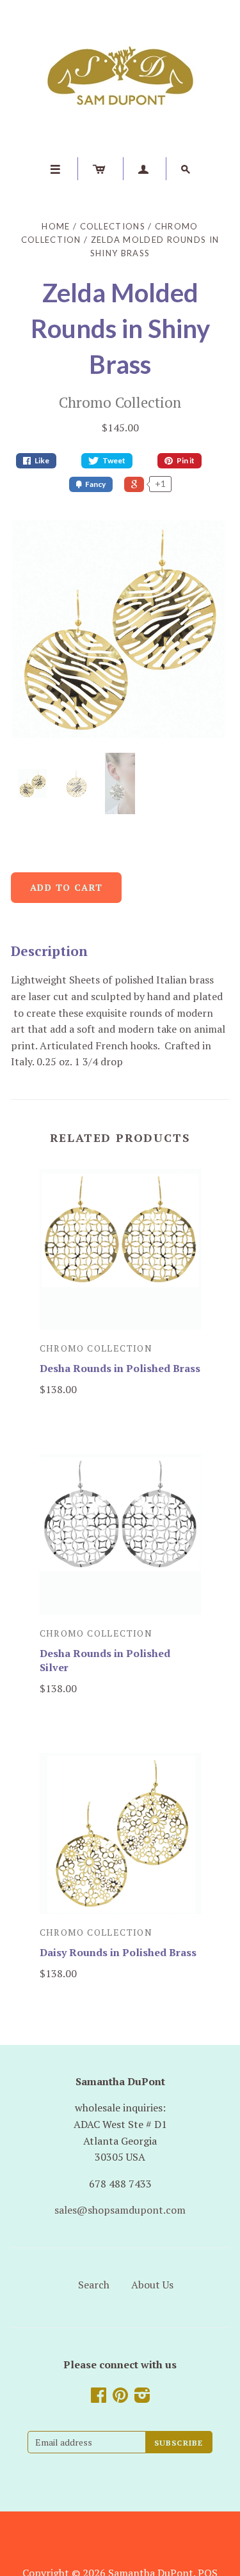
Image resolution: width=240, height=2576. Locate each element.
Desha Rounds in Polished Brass (120, 1368)
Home (56, 226)
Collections (113, 226)
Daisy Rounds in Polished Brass (118, 1952)
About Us (152, 2285)
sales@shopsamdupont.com (120, 2210)
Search (94, 2285)
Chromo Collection (120, 402)
